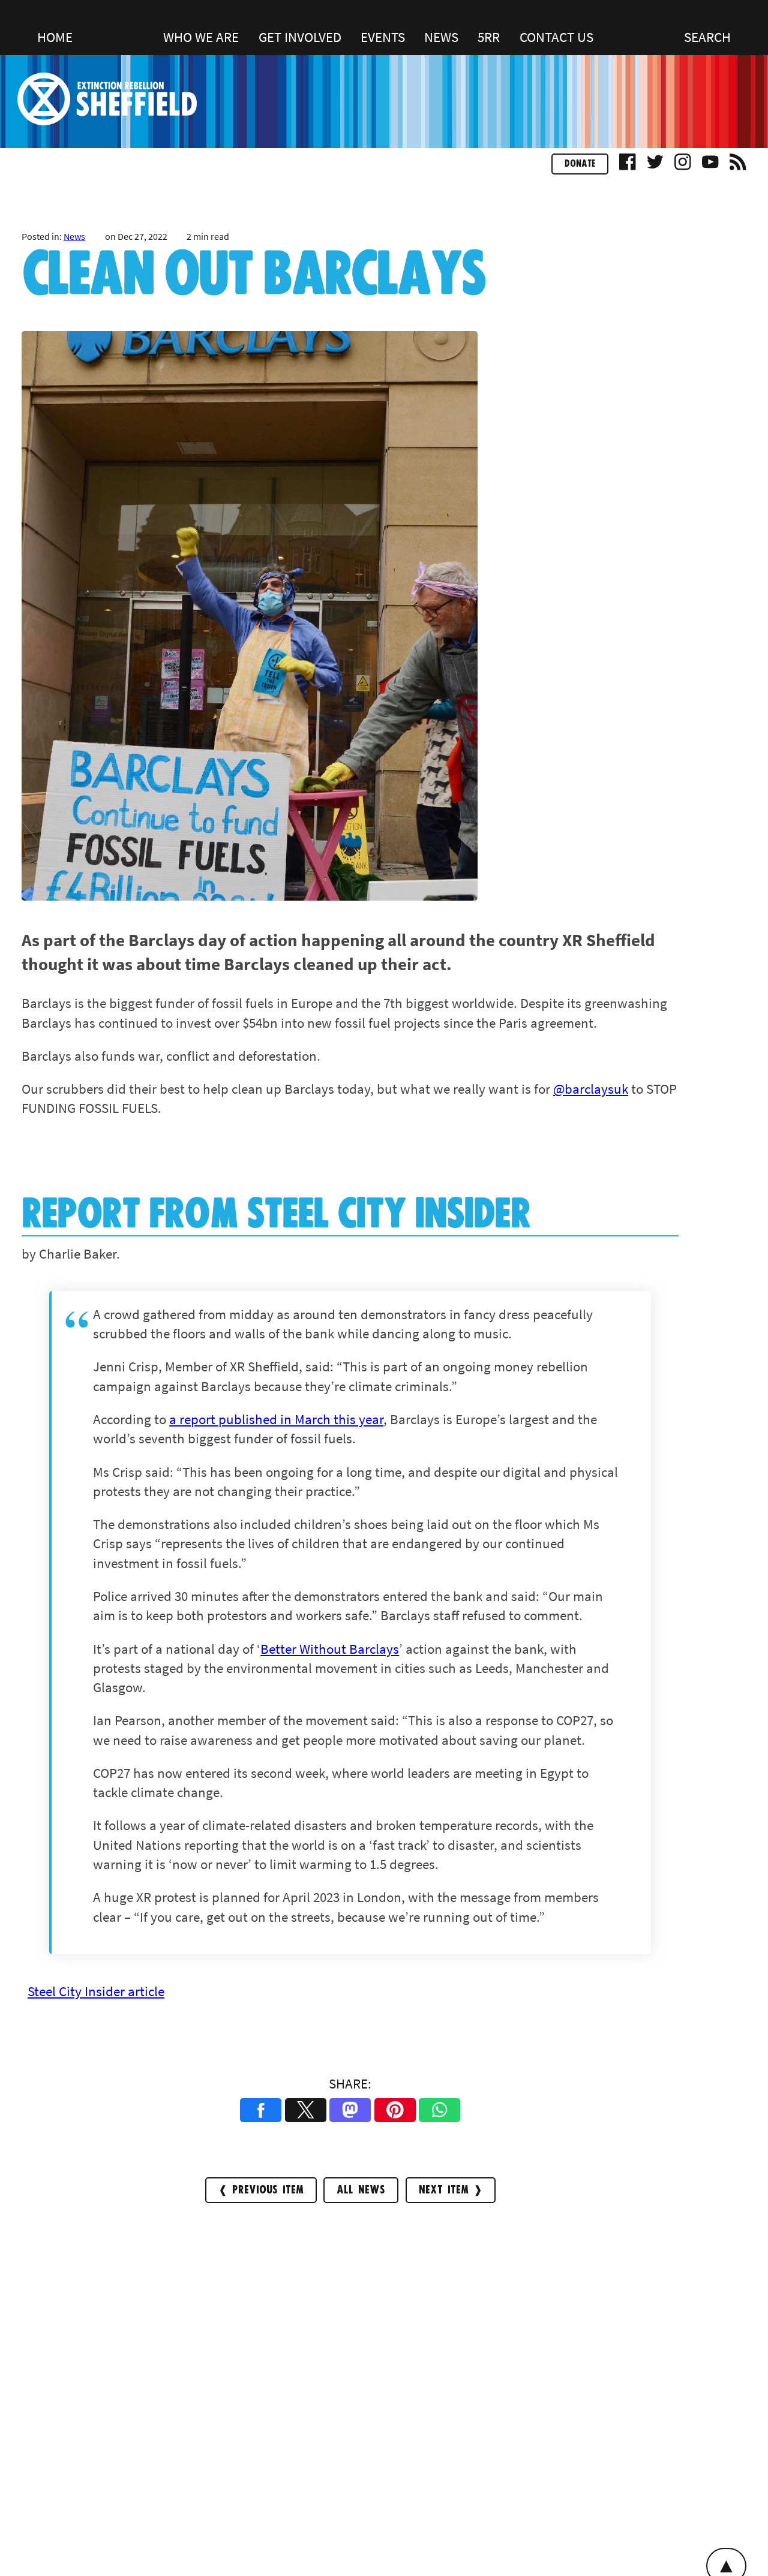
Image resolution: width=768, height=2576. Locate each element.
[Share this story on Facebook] (261, 2110)
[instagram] (683, 166)
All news (361, 2190)
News (74, 236)
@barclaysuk (591, 1089)
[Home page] (107, 120)
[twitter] (655, 166)
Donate (580, 164)
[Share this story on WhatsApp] (439, 2110)
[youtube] (710, 166)
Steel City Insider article (96, 1991)
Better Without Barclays (330, 1649)
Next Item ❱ (451, 2190)
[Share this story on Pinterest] (395, 2110)
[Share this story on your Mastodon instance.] (350, 2110)
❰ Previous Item (261, 2190)
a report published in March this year (276, 1419)
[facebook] (628, 166)
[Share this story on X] (306, 2110)
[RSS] (738, 166)
